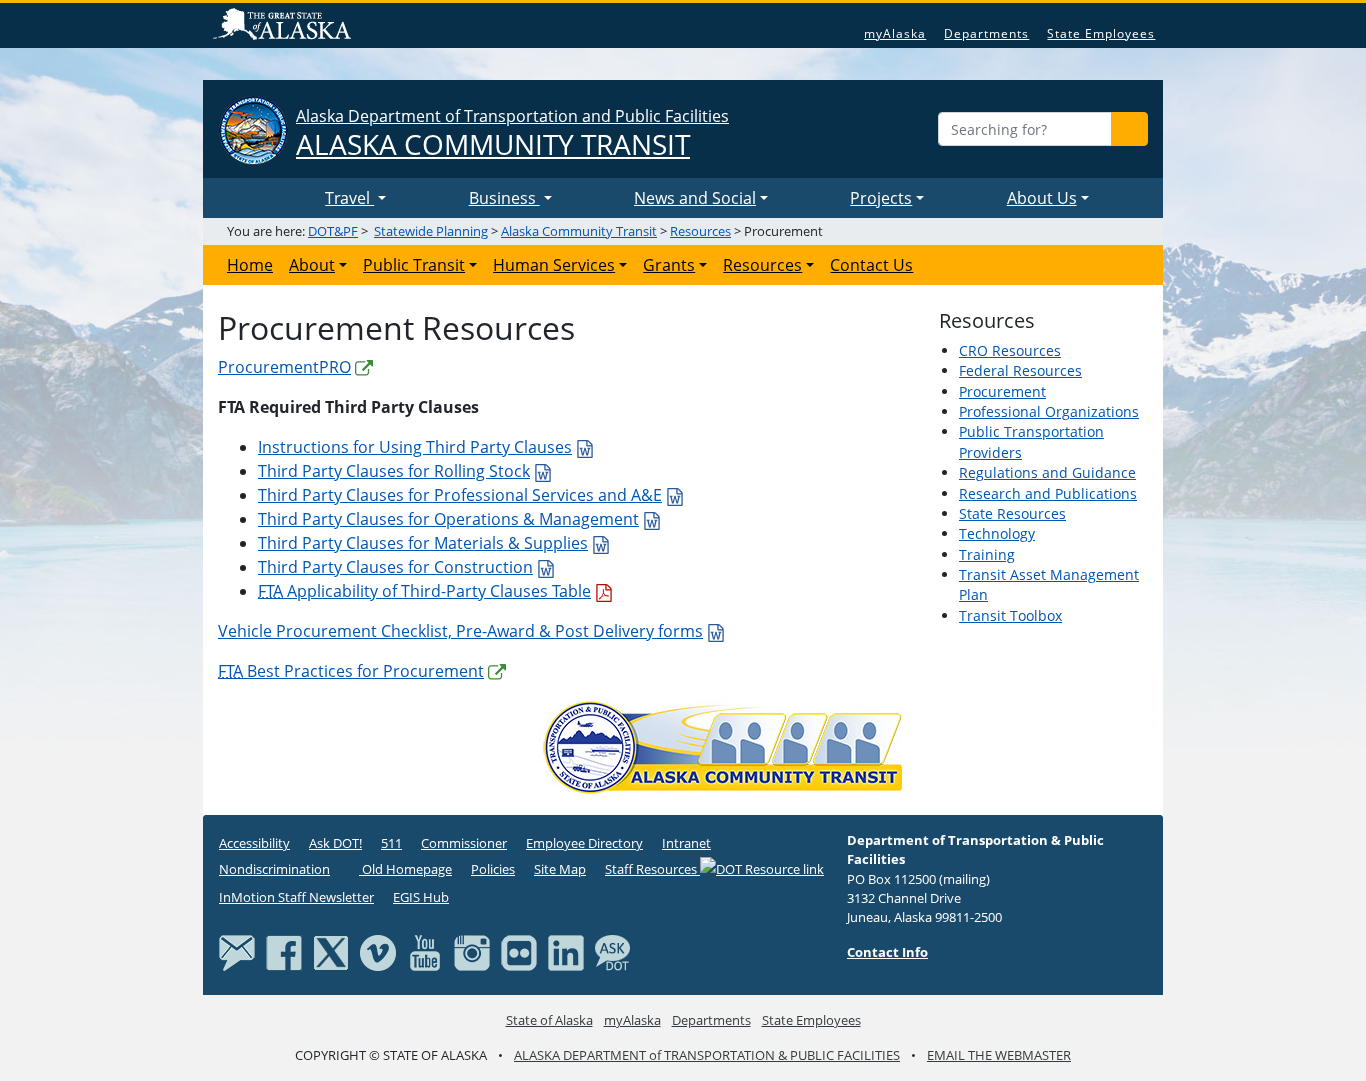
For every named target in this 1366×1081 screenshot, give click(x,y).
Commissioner (464, 843)
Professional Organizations (1049, 411)
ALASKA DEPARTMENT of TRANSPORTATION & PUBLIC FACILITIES (707, 1055)
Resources (700, 231)
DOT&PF (333, 231)
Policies (493, 869)
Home (250, 265)
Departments (986, 33)
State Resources (1012, 513)
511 (391, 843)
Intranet (686, 843)
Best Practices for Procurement (351, 671)
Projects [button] (881, 198)
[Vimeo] (378, 951)
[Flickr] (519, 951)
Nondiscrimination (274, 869)
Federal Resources (1020, 370)
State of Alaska (285, 26)
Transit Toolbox (1010, 615)
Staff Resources (652, 869)
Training (987, 554)
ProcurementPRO (284, 367)
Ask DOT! (335, 843)
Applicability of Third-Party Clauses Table (424, 591)
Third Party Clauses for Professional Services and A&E (460, 495)
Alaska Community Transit (579, 231)
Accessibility (254, 843)
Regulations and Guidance (1047, 472)
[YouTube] (425, 951)
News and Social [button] (695, 198)
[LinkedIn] (566, 951)
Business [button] (504, 198)
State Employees (1101, 33)
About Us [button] (1042, 198)
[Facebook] (284, 951)
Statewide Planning (431, 231)
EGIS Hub (421, 897)
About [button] (312, 265)
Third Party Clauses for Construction (395, 567)
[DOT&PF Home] (268, 198)
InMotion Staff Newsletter (296, 897)
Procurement (1002, 391)
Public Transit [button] (414, 265)
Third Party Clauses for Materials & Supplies (423, 543)
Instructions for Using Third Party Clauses (415, 447)
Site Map (560, 869)
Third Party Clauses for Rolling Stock (394, 471)
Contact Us (871, 265)
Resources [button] (762, 265)
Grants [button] (669, 265)
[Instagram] (472, 951)
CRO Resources (1010, 350)
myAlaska (895, 33)
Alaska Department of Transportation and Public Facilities (512, 133)
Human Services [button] (554, 265)
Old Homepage (405, 869)
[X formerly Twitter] (331, 951)
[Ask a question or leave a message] (613, 951)
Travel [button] (349, 198)
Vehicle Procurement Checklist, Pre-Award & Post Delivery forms (460, 631)
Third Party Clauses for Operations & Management (448, 519)
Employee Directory (584, 843)
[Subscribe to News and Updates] (237, 951)
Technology (997, 533)
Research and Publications (1048, 493)
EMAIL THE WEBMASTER (999, 1055)
